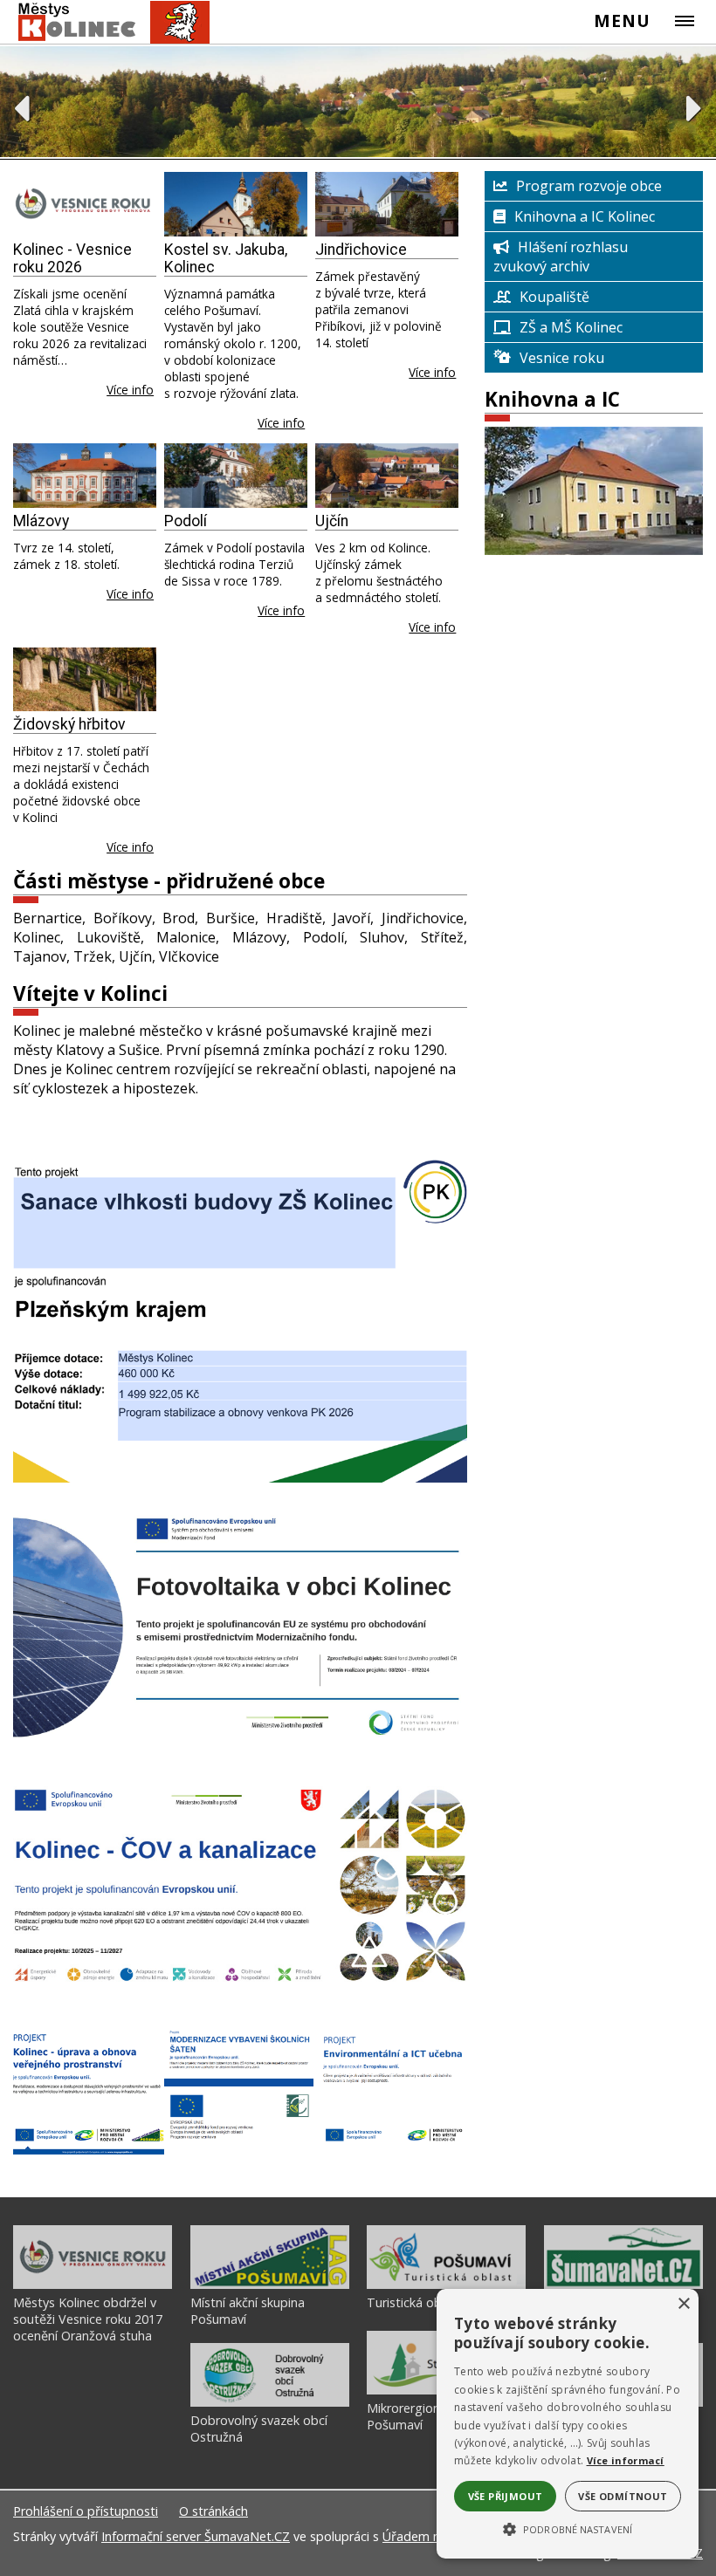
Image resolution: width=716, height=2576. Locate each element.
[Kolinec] (106, 22)
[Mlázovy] (85, 476)
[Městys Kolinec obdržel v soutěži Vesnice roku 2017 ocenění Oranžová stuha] (93, 2285)
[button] (568, 2528)
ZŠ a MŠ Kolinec (571, 327)
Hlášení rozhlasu (573, 247)
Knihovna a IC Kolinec (585, 216)
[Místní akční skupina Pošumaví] (270, 2285)
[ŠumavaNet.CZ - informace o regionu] (623, 2285)
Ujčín (332, 521)
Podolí (186, 521)
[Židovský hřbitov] (85, 680)
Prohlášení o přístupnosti (86, 2511)
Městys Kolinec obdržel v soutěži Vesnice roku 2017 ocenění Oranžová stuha (88, 2319)
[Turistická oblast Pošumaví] (446, 2285)
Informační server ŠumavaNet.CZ (196, 2536)
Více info (130, 390)
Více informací (626, 2460)
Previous (21, 108)
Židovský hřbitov (69, 724)
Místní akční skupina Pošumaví (248, 2311)
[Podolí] (236, 476)
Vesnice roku (562, 358)
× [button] (683, 2304)
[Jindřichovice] (387, 204)
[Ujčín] (387, 476)
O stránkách (213, 2511)
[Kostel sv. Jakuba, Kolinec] (236, 204)
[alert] (568, 2424)
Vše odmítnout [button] (623, 2496)
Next (695, 108)
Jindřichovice (361, 250)
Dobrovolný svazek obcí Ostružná (259, 2429)
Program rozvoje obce (589, 186)
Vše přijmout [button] (506, 2496)
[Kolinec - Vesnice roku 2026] (85, 204)
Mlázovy (41, 521)
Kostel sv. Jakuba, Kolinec (226, 258)
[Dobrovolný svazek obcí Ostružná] (270, 2402)
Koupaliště (554, 297)
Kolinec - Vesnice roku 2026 (72, 258)
